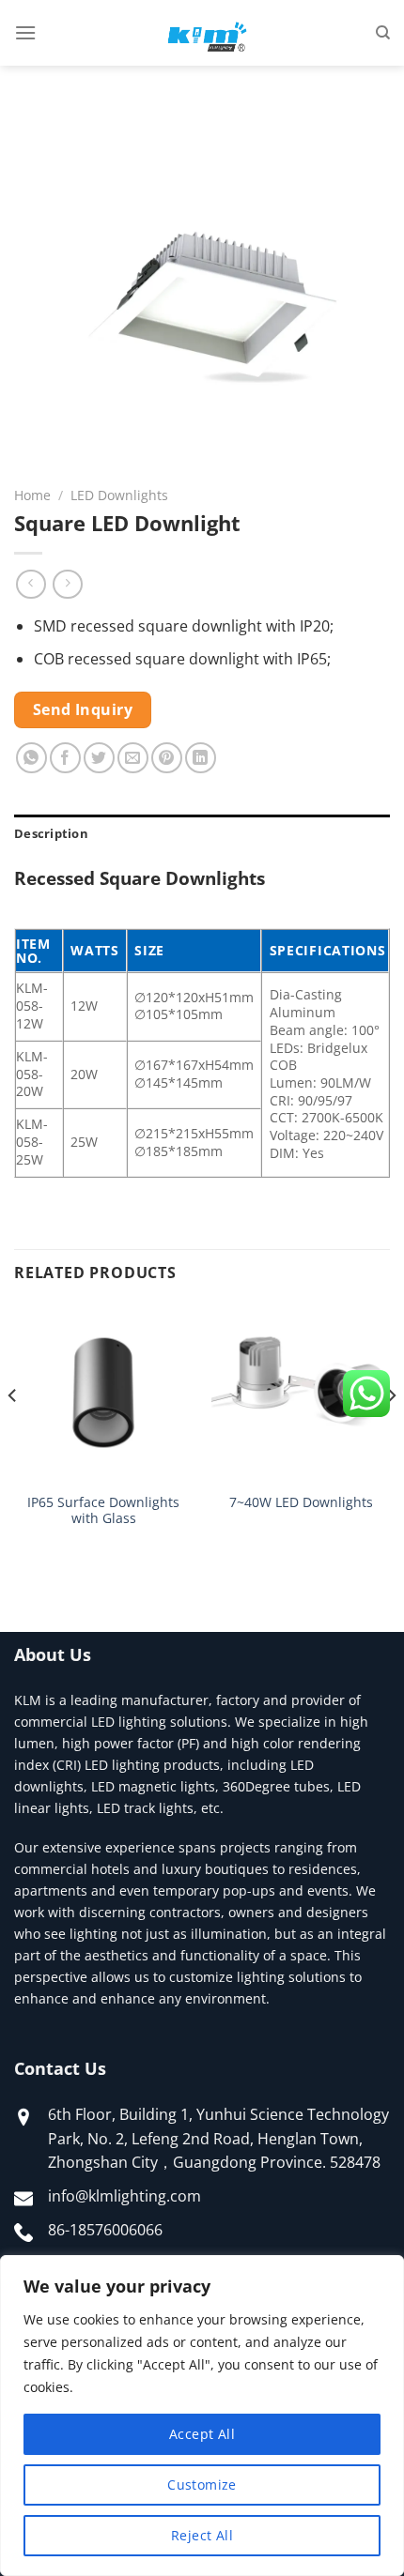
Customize (202, 2485)
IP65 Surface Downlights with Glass (103, 1510)
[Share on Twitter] (99, 758)
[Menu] (25, 32)
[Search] (383, 33)
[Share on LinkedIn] (201, 758)
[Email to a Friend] (133, 758)
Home (32, 495)
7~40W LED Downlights (301, 1502)
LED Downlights (119, 495)
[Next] (391, 1433)
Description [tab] (51, 833)
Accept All (202, 2434)
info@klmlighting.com (124, 2196)
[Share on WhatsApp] (31, 758)
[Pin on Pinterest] (167, 758)
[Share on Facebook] (65, 758)
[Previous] (13, 1433)
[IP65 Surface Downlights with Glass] (103, 1393)
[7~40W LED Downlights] (301, 1393)
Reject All (202, 2535)
